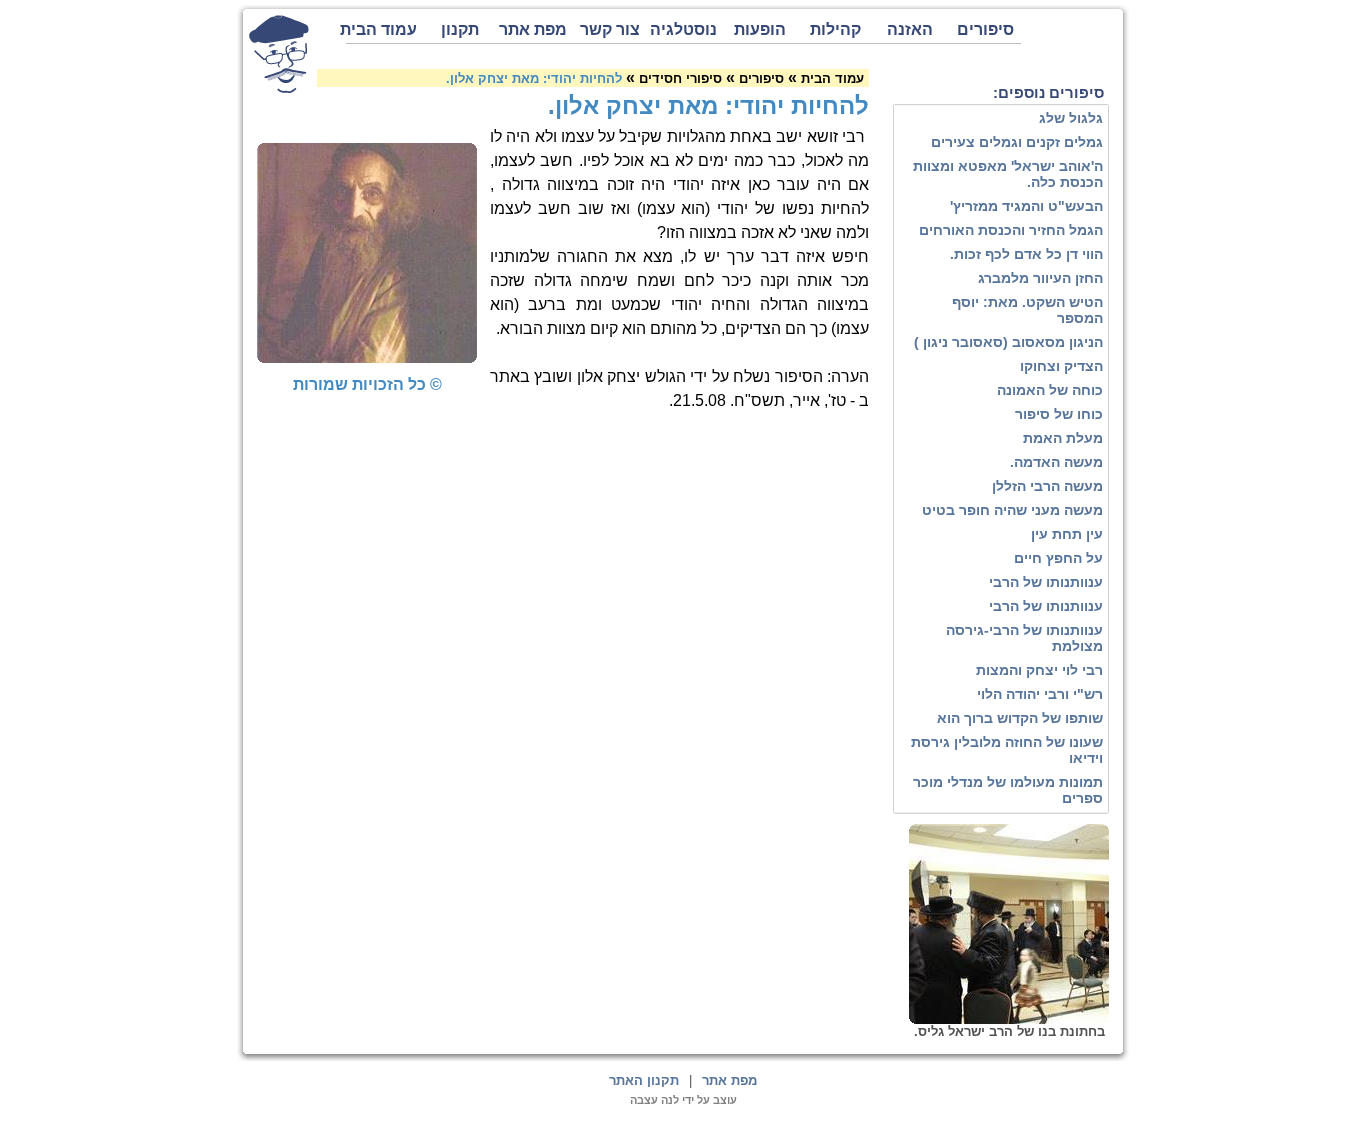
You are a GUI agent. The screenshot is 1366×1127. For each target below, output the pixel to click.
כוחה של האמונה (1050, 390)
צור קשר (610, 29)
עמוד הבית (381, 29)
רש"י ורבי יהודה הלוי (1040, 694)
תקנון (460, 29)
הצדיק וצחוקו (1061, 366)
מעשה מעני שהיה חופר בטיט (1012, 510)
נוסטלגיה (683, 29)
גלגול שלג (1071, 118)
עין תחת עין (1067, 534)
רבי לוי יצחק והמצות (1039, 670)
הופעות (760, 29)
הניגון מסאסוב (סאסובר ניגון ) (1008, 342)
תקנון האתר (644, 1080)
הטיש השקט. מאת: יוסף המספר (1027, 310)
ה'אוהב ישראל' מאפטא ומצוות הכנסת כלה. (1008, 174)
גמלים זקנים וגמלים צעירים (1017, 142)
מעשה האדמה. (1056, 462)
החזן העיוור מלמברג (1040, 278)
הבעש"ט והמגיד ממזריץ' (1026, 206)
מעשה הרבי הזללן (1047, 486)
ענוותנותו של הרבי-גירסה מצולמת (1024, 638)
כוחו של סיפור (1059, 414)
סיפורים (985, 29)
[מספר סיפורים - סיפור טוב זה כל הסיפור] (279, 54)
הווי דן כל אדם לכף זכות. (1026, 254)
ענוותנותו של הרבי (1046, 582)
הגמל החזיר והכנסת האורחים (1011, 230)
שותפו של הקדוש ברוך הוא (1020, 718)
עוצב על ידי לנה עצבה (683, 1100)
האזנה (910, 29)
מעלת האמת (1063, 438)
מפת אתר (533, 29)
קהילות (835, 29)
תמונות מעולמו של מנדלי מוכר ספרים (1008, 790)
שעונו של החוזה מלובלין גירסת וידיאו (1007, 750)
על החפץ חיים (1058, 558)
